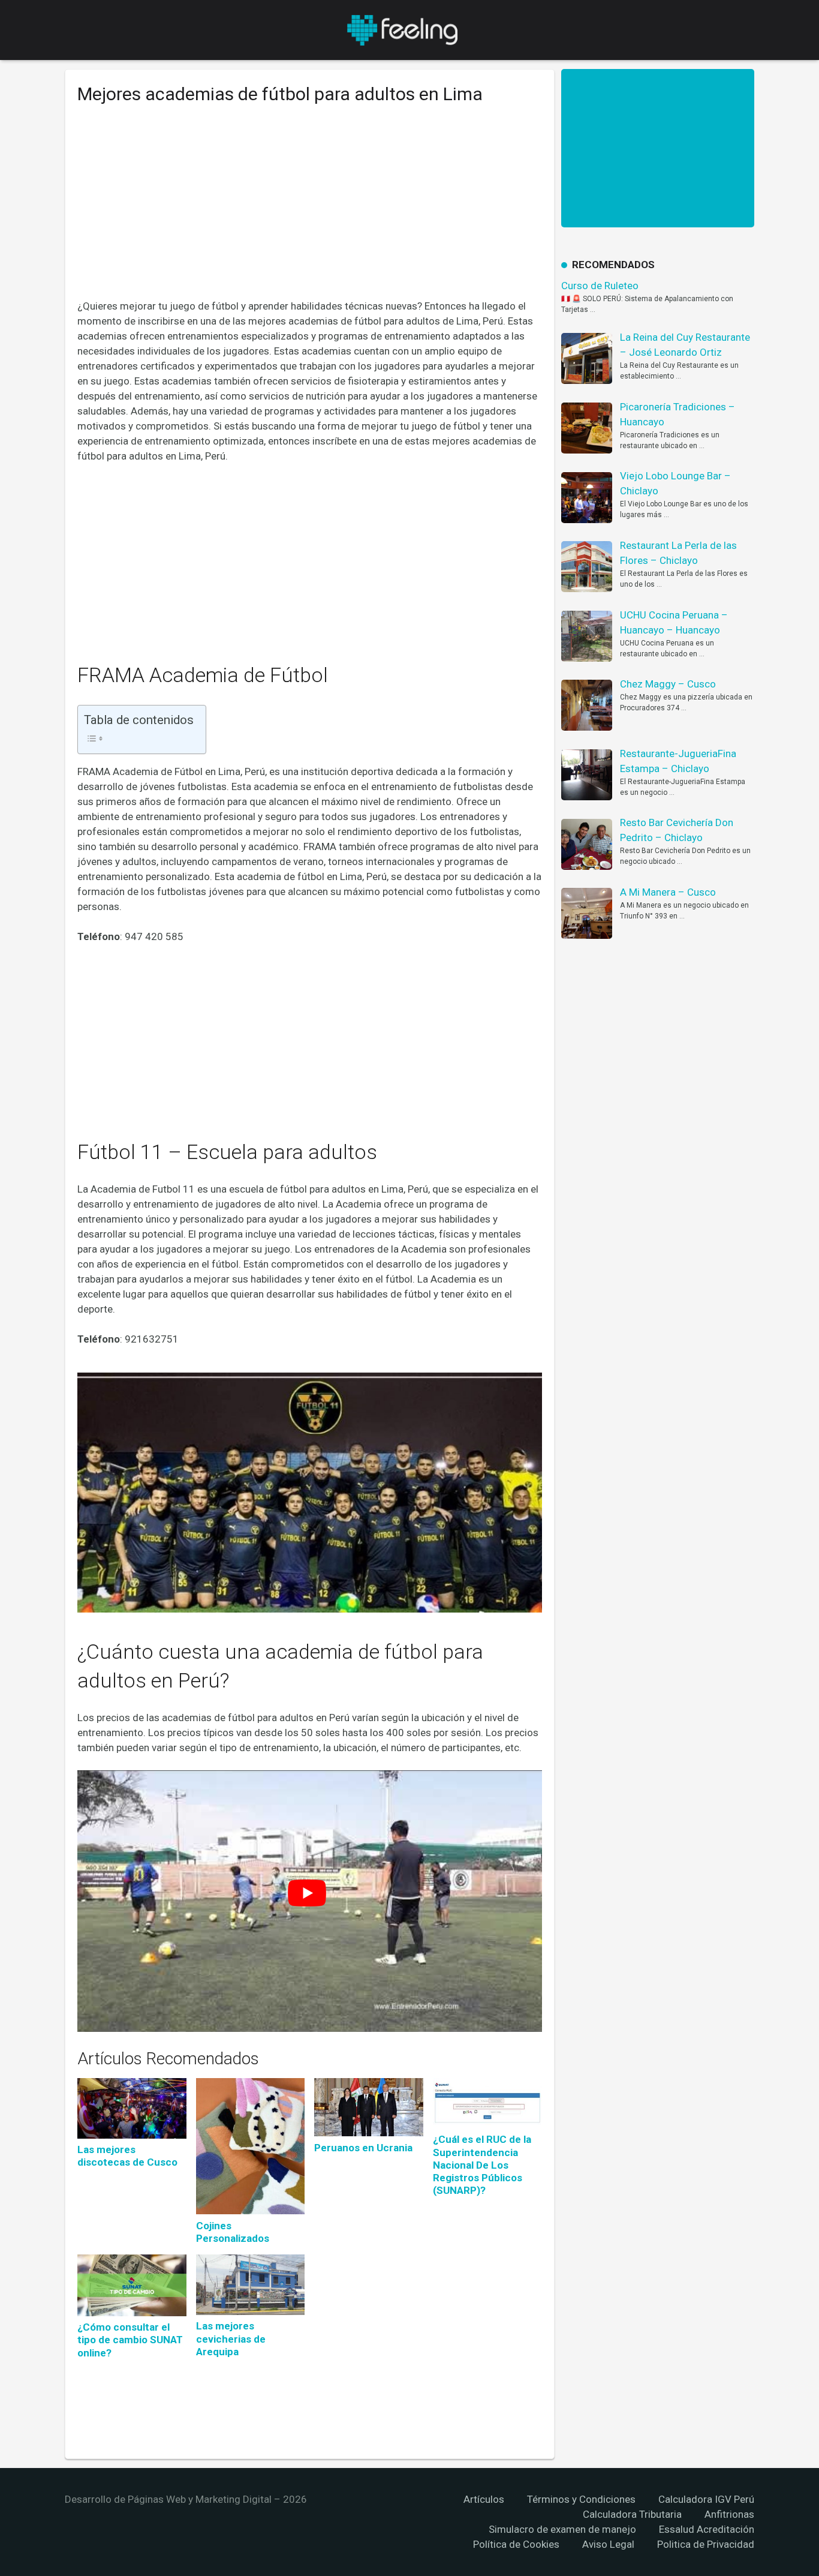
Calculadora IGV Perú (706, 2499)
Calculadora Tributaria (632, 2514)
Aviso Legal (608, 2544)
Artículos (484, 2499)
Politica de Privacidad (706, 2544)
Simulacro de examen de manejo (562, 2529)
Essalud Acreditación (707, 2529)
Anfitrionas (729, 2514)
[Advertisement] (310, 211)
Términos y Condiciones (581, 2499)
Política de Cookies (516, 2544)
